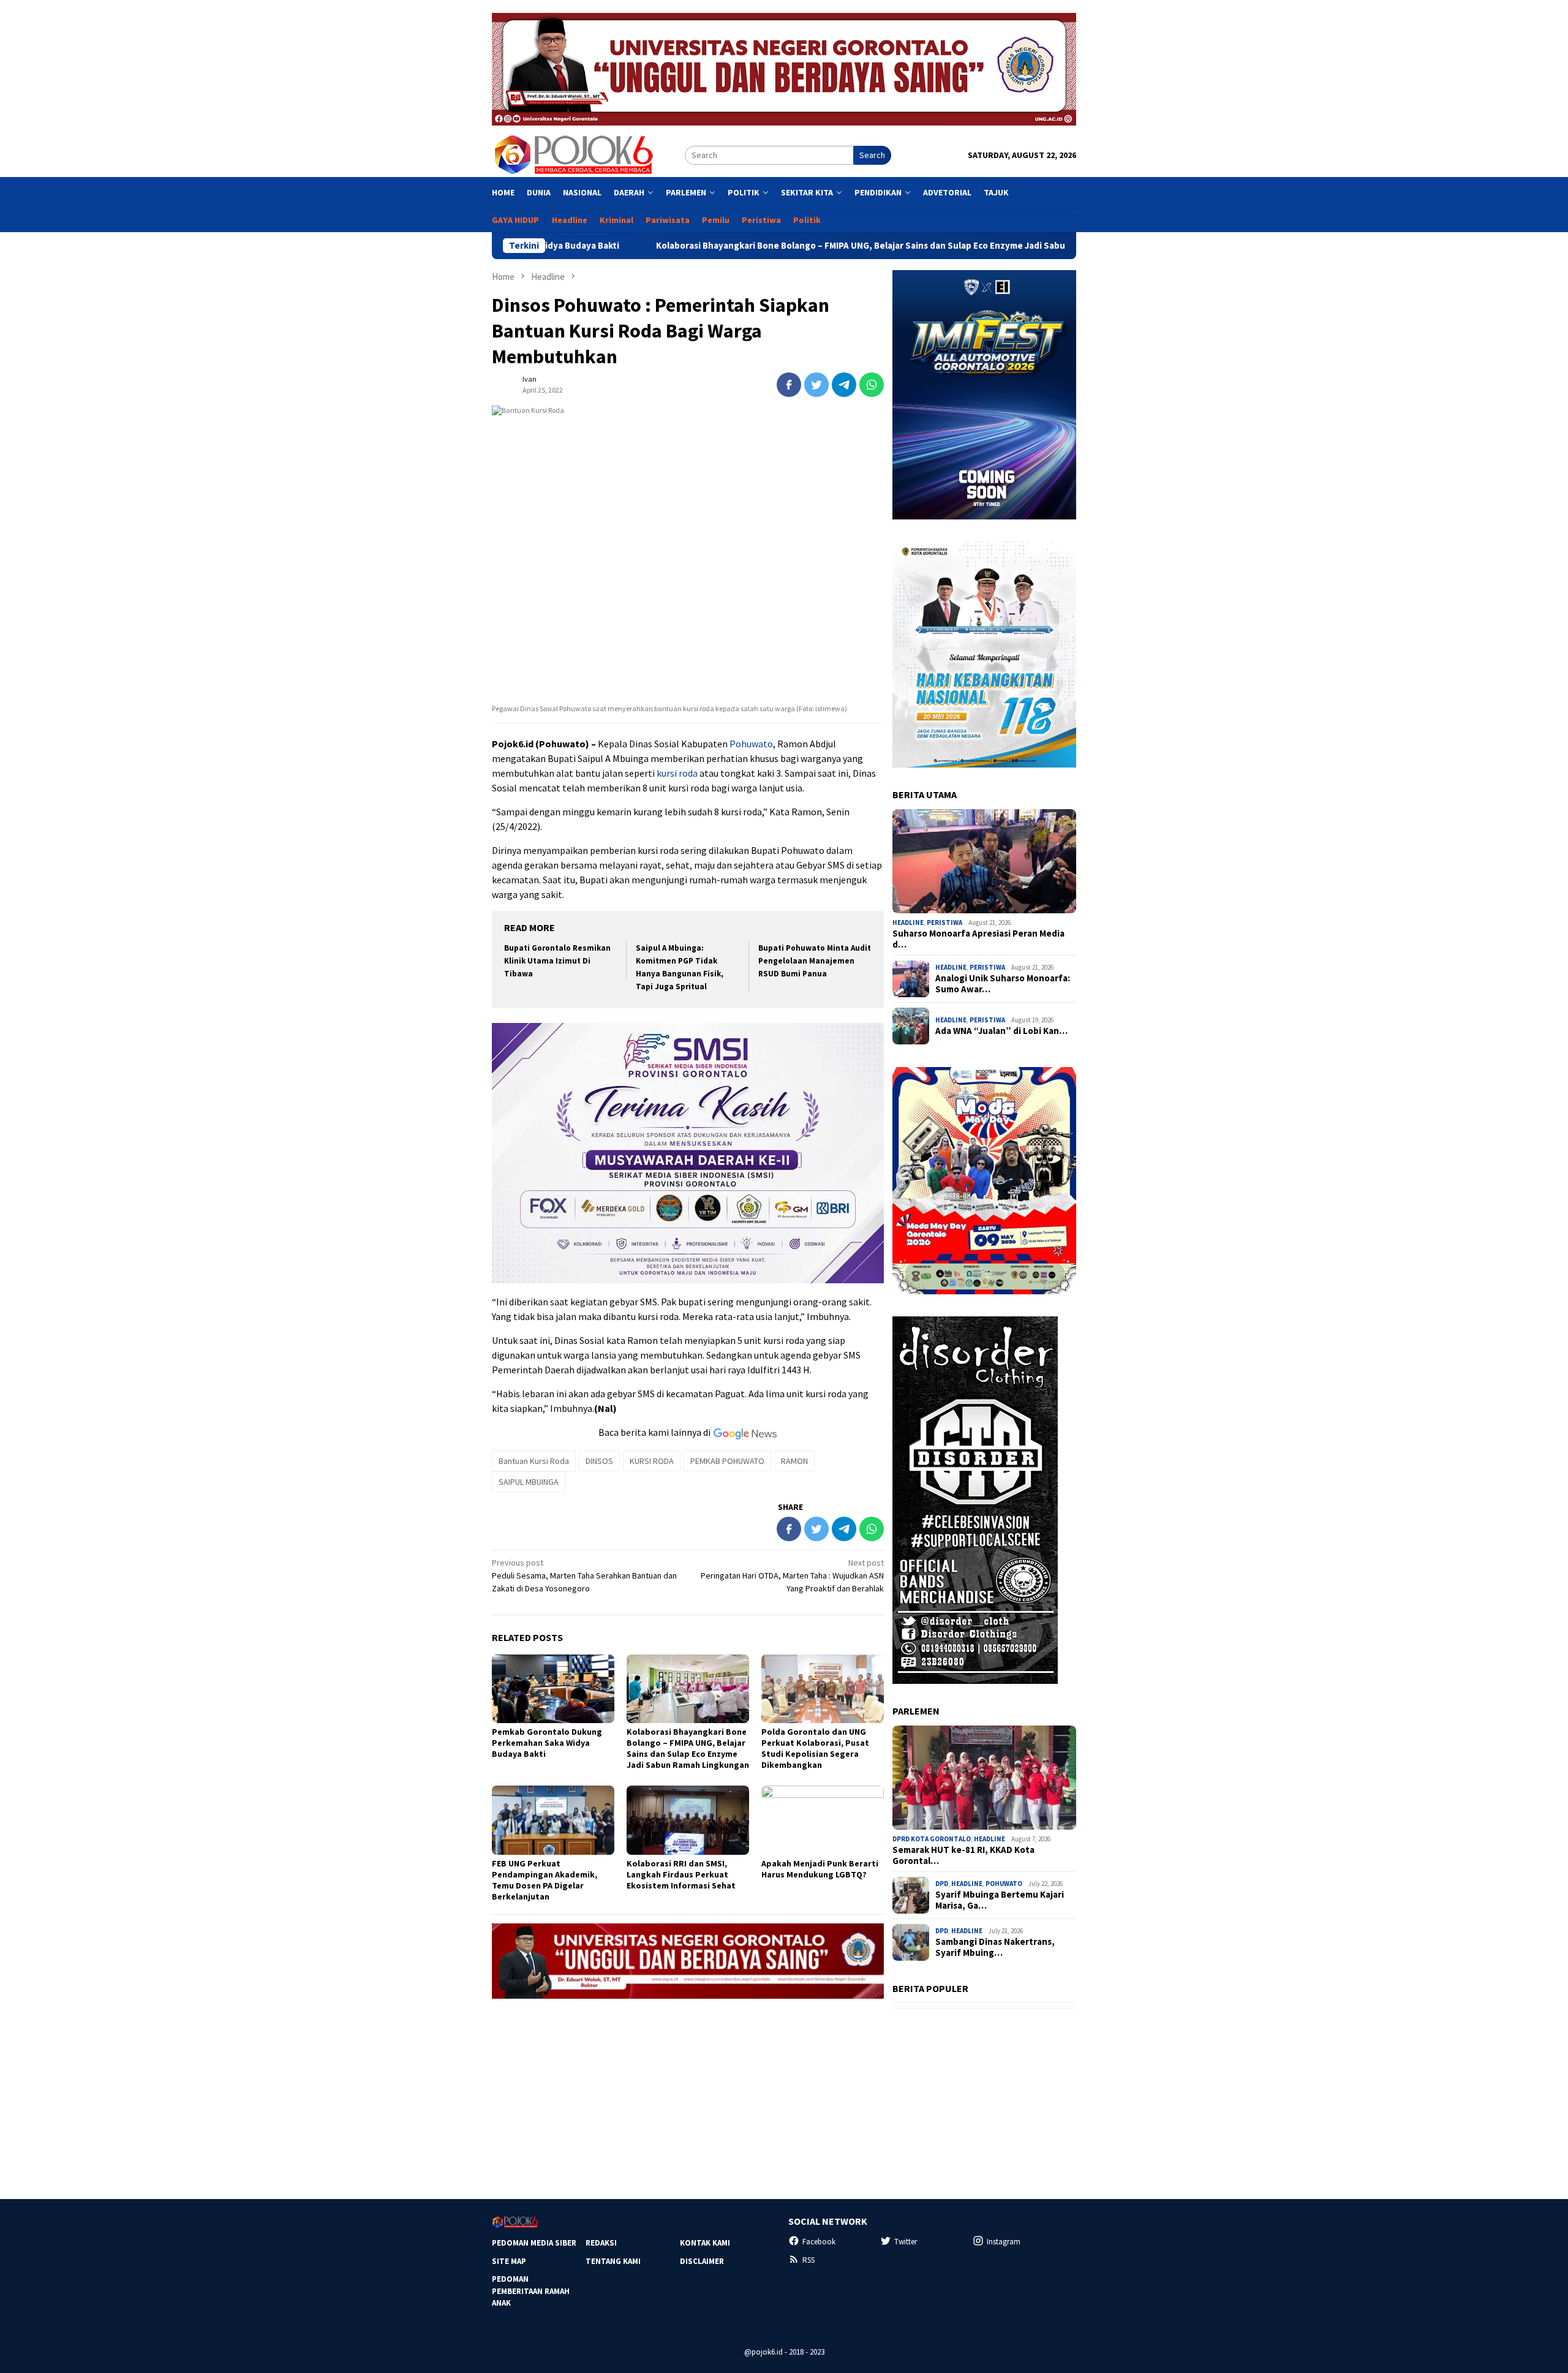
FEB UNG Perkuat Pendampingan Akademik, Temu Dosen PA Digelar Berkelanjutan (545, 1880)
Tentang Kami (613, 2261)
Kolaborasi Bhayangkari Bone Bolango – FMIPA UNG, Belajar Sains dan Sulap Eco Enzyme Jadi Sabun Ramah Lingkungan (784, 246)
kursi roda (677, 773)
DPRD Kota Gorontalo (932, 1839)
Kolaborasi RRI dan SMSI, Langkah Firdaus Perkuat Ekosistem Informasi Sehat (681, 1874)
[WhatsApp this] (872, 385)
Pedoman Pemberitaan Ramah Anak (531, 2291)
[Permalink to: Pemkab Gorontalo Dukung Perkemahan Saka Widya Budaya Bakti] (553, 1689)
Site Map (509, 2261)
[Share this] (789, 385)
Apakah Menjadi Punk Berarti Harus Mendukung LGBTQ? (820, 1869)
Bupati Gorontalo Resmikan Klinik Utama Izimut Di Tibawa (557, 961)
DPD (942, 1884)
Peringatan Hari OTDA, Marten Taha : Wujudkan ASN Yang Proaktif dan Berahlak (792, 1575)
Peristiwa (944, 922)
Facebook (819, 2242)
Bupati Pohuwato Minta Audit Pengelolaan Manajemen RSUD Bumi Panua (815, 961)
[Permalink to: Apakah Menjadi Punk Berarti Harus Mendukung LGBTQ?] (823, 1820)
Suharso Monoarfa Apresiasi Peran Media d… (978, 939)
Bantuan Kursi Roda (534, 1461)
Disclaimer (702, 2261)
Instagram (1004, 2242)
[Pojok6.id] (573, 154)
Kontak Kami (705, 2243)
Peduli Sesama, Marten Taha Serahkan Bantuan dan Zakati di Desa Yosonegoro (584, 1575)
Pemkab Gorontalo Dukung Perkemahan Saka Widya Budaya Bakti (547, 1743)
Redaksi (601, 2243)
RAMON (794, 1461)
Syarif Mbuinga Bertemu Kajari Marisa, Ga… (1000, 1900)
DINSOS (599, 1461)
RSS (809, 2260)
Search (872, 155)
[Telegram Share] (844, 385)
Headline (908, 922)
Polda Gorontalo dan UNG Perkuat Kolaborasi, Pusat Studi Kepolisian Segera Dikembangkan (815, 1748)
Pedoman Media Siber (534, 2243)
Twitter (906, 2242)
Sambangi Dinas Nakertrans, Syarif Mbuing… (995, 1947)
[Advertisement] (688, 2094)
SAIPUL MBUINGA (529, 1482)
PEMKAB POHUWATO (727, 1461)
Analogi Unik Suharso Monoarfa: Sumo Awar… (1003, 984)
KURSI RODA (652, 1461)
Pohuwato (750, 744)
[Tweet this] (816, 385)
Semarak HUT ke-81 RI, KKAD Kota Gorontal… (963, 1855)
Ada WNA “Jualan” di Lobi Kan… (1001, 1031)
